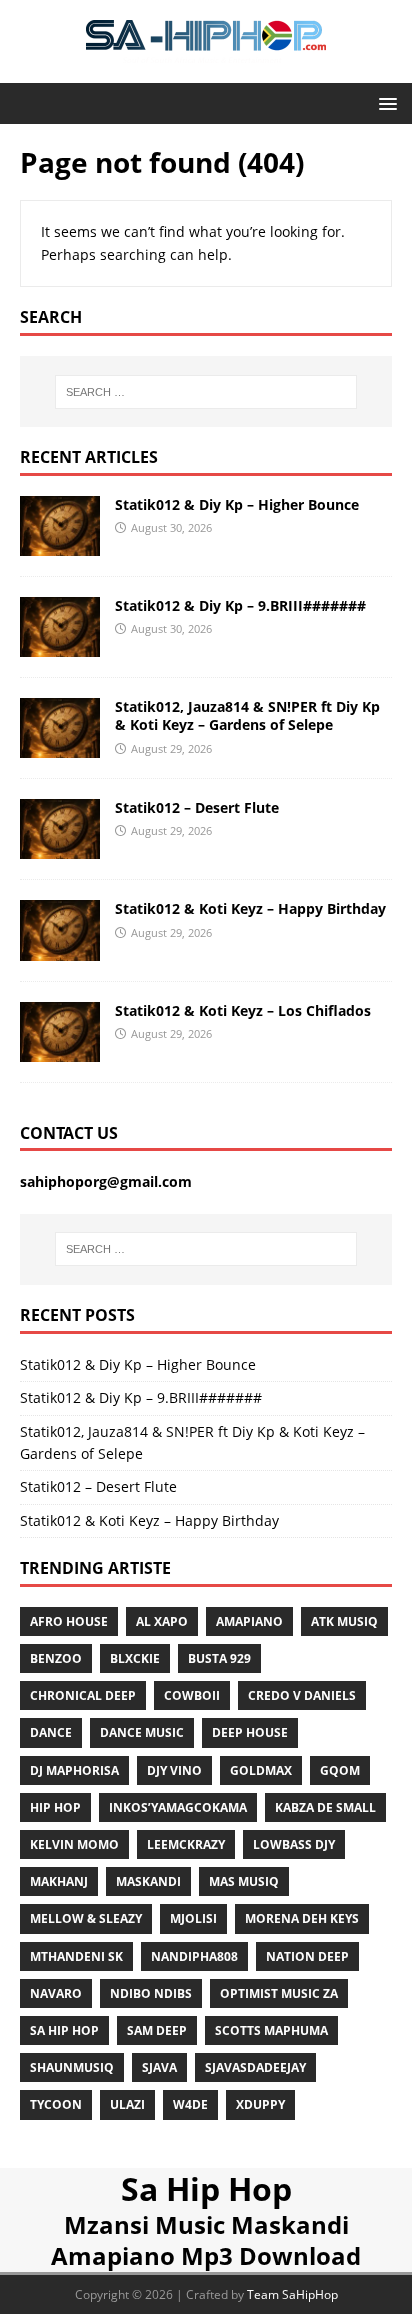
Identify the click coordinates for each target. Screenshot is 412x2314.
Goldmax (261, 1770)
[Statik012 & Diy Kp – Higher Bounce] (60, 544)
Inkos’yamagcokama (178, 1807)
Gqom (340, 1770)
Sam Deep (157, 2030)
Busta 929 (219, 1658)
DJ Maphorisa (74, 1770)
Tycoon (56, 2104)
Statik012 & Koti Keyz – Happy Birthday (250, 908)
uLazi (127, 2104)
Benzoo (56, 1658)
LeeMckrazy (186, 1844)
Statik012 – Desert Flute (197, 807)
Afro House (69, 1621)
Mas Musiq (244, 1881)
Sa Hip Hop (206, 2188)
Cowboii (192, 1695)
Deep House (250, 1732)
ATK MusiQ (344, 1621)
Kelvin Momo (74, 1844)
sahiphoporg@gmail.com (106, 1181)
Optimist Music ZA (279, 1993)
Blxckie (135, 1658)
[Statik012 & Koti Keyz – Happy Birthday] (60, 948)
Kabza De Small (325, 1807)
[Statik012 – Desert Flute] (60, 847)
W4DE (190, 2104)
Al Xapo (162, 1621)
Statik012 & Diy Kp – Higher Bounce (237, 504)
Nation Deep (307, 1956)
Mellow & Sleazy (86, 1918)
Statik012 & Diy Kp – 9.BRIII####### (240, 605)
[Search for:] (206, 392)
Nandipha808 (194, 1956)
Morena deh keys (302, 1918)
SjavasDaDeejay (255, 2067)
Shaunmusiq (72, 2067)
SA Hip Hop (64, 2030)
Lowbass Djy (294, 1844)
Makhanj (59, 1881)
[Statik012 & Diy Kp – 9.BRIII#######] (60, 645)
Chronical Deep (83, 1695)
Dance (51, 1732)
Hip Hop (55, 1807)
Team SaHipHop (292, 2294)
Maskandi (148, 1881)
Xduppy (260, 2104)
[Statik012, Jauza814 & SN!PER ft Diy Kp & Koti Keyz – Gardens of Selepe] (60, 746)
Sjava (159, 2067)
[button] (384, 102)
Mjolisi (193, 1918)
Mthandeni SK (76, 1956)
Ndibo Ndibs (151, 1993)
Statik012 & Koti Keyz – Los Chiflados (243, 1010)
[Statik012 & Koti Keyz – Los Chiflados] (60, 1049)
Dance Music (142, 1732)
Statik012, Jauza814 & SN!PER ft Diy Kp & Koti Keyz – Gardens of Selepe (247, 715)
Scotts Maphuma (271, 2030)
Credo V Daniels (302, 1695)
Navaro (56, 1993)
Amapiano (249, 1621)
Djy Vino (174, 1770)
